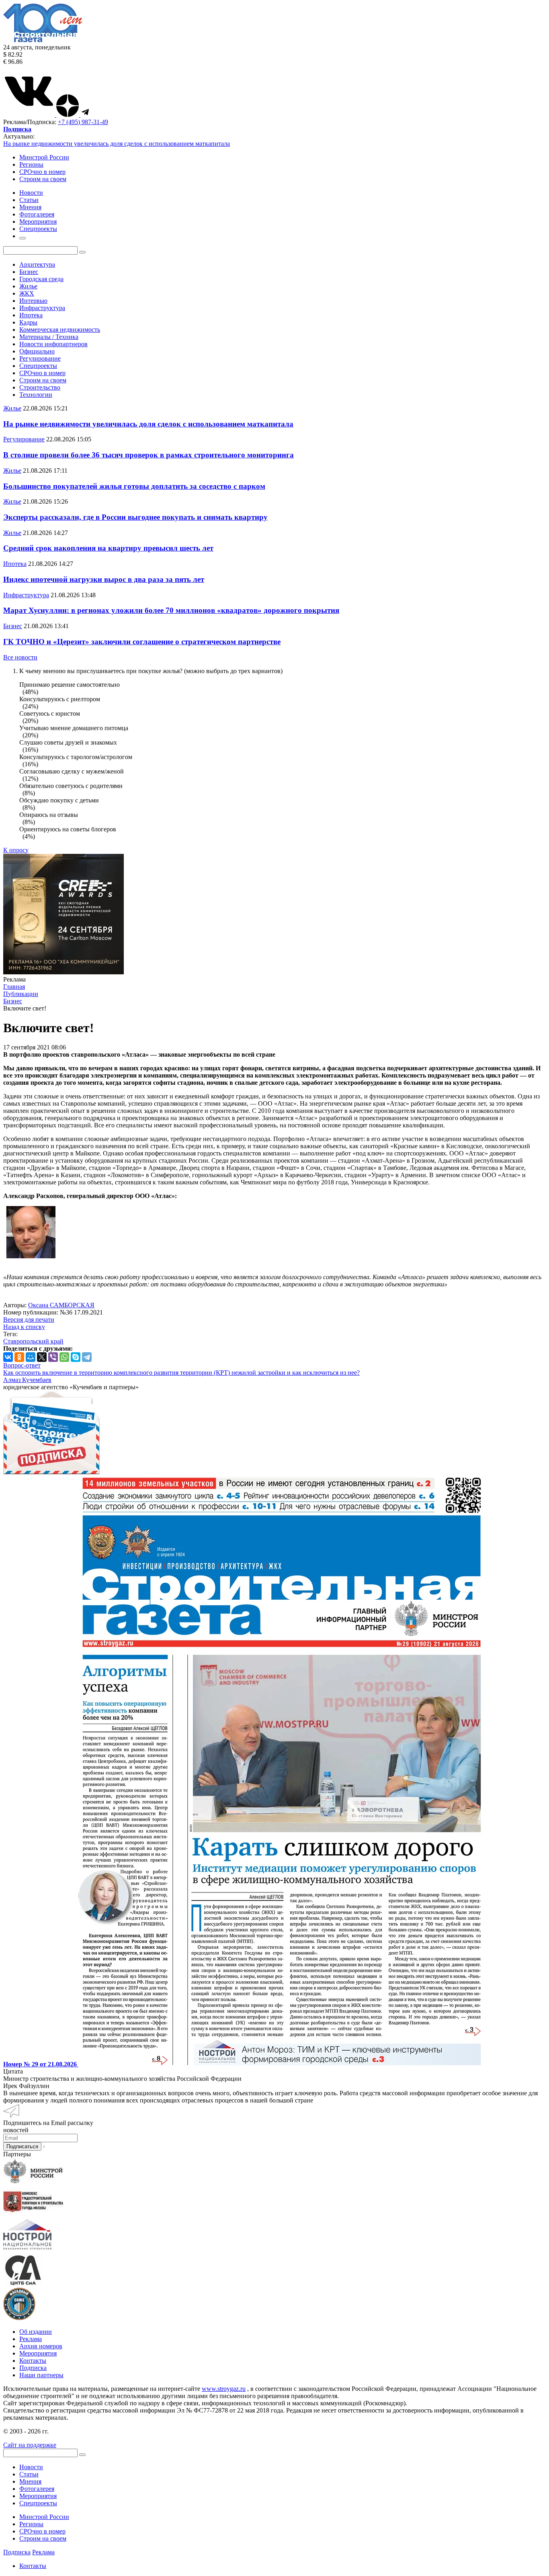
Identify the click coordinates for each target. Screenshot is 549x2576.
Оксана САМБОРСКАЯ (61, 1305)
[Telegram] (87, 1357)
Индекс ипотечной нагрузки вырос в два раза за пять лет (104, 579)
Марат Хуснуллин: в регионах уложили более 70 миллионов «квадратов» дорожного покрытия (171, 610)
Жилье (28, 286)
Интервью (33, 301)
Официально (37, 351)
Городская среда (41, 279)
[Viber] (53, 1357)
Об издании (36, 2332)
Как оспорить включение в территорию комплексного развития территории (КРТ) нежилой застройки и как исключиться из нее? (181, 1373)
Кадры (28, 322)
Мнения (30, 2481)
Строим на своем (43, 179)
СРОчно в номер (42, 172)
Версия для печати (29, 1320)
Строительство (40, 387)
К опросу (16, 850)
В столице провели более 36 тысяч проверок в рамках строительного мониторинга (149, 455)
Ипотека (31, 315)
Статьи (29, 2474)
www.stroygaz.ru (224, 2389)
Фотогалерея (37, 2489)
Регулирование (40, 358)
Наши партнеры (41, 2375)
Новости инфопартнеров (53, 344)
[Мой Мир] (31, 1357)
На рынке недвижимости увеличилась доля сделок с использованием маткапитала (117, 144)
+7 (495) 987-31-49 (83, 122)
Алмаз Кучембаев (27, 1380)
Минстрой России (44, 157)
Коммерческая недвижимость (60, 330)
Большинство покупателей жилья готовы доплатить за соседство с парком (134, 486)
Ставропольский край (33, 1341)
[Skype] (76, 1357)
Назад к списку (24, 1327)
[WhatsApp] (64, 1357)
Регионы (31, 164)
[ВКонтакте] (8, 1357)
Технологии (36, 395)
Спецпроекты (38, 366)
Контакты (33, 2361)
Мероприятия (38, 2353)
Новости (31, 2467)
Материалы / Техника (49, 337)
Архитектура (37, 264)
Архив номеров (41, 2346)
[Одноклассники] (19, 1357)
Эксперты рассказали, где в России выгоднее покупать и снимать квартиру (135, 517)
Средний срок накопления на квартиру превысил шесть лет (108, 548)
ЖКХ (27, 293)
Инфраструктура (42, 308)
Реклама (31, 2339)
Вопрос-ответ (22, 1365)
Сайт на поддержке (30, 2445)
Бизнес (29, 272)
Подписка (33, 2368)
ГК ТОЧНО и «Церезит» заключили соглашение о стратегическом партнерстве (142, 642)
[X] (42, 1357)
